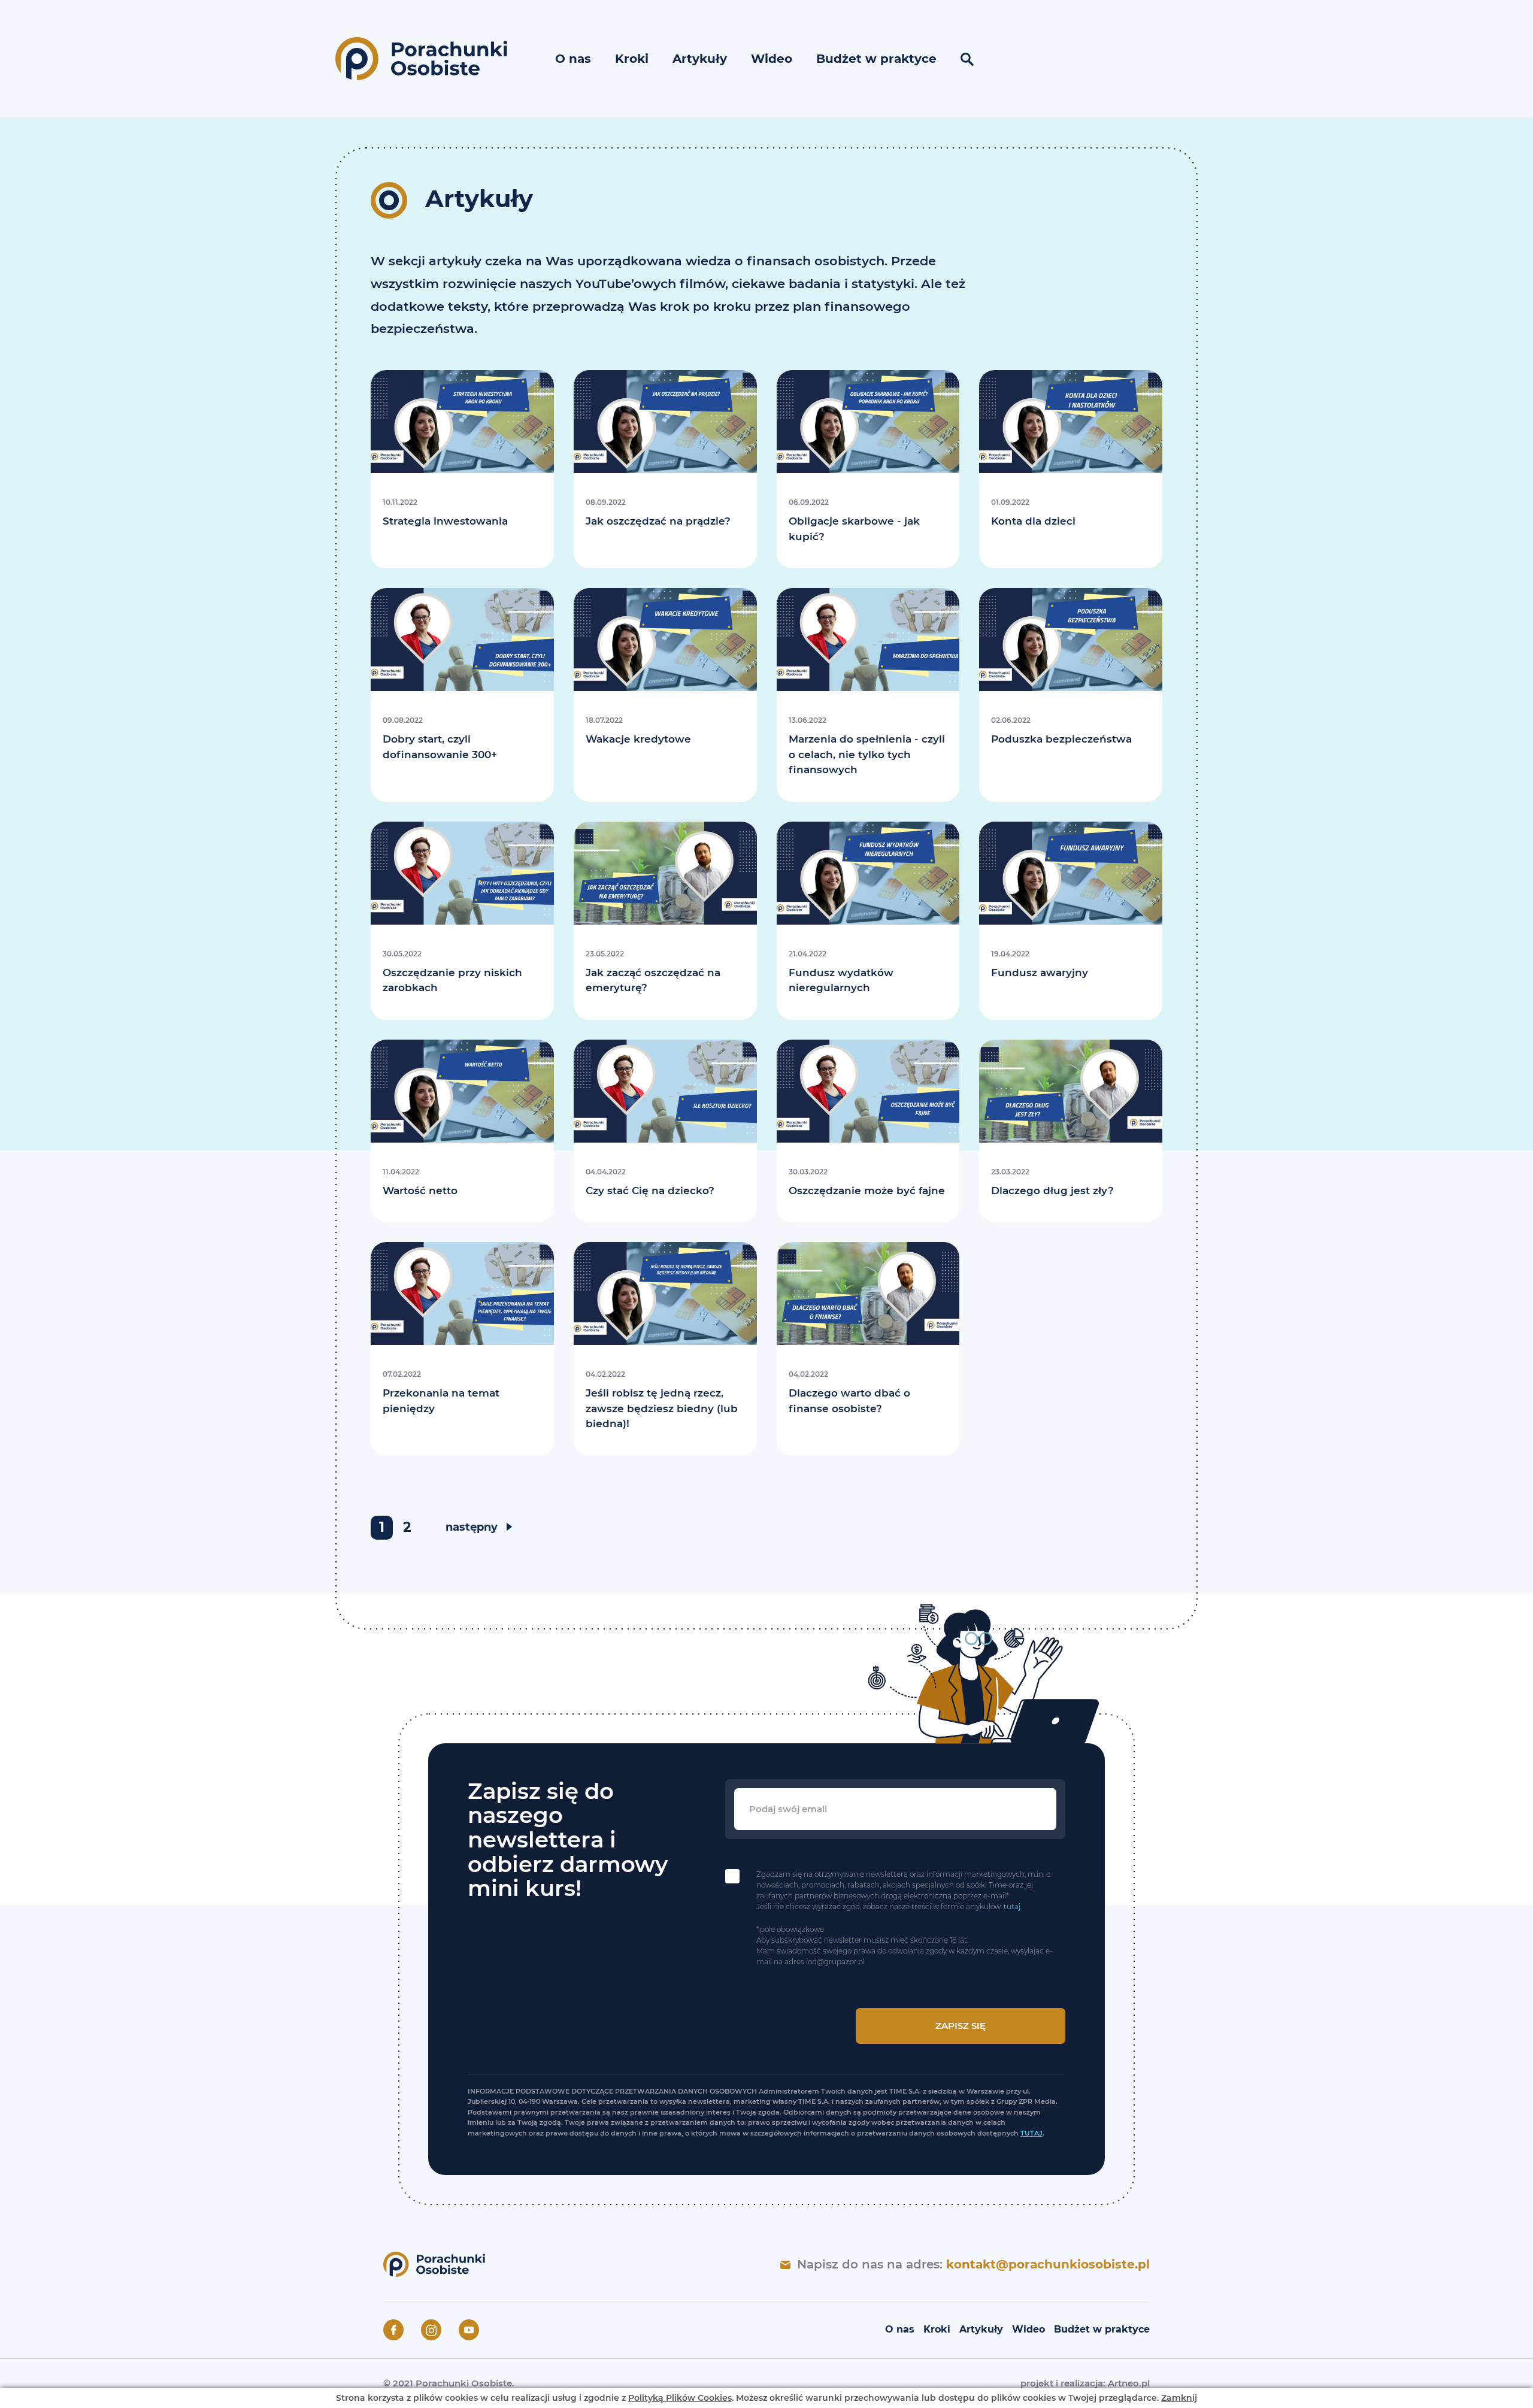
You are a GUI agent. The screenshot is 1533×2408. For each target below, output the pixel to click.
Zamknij (1179, 2398)
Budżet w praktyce (876, 59)
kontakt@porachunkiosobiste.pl (1048, 2264)
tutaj (1012, 1906)
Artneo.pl (1129, 2383)
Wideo (772, 59)
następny (472, 1527)
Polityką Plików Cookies (680, 2398)
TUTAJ (1031, 2133)
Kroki (632, 59)
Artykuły (700, 59)
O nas (573, 59)
